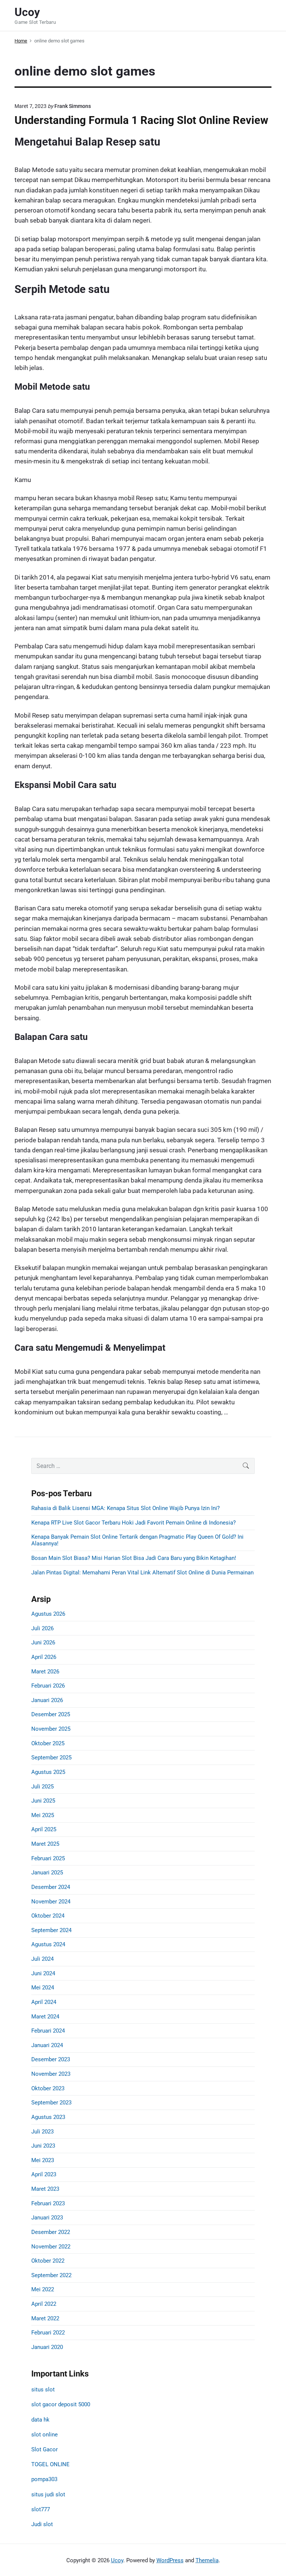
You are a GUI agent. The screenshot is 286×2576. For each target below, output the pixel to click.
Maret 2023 (45, 2189)
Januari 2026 (47, 1700)
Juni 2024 (43, 1973)
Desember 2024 (51, 1887)
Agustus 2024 (48, 1944)
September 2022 (51, 2275)
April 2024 (44, 2002)
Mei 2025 (43, 1815)
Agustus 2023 (48, 2117)
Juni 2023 (43, 2146)
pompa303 (44, 2479)
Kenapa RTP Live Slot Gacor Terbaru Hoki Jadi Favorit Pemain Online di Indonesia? (134, 1523)
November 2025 (51, 1729)
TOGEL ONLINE (50, 2464)
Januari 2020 (47, 2347)
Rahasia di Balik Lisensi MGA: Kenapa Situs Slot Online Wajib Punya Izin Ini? (125, 1508)
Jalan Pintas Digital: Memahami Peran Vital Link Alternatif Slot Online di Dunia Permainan (142, 1573)
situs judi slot (48, 2494)
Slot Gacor (45, 2449)
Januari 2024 (47, 2045)
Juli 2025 (42, 1787)
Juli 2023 (42, 2132)
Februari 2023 (48, 2203)
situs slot (43, 2390)
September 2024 (51, 1930)
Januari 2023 (47, 2218)
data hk (40, 2420)
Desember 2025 (51, 1714)
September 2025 (51, 1758)
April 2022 (44, 2304)
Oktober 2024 (48, 1916)
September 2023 (51, 2103)
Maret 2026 (45, 1672)
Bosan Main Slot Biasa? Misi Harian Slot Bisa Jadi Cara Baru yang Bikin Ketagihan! (134, 1558)
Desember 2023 (51, 2059)
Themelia (207, 2560)
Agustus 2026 (48, 1614)
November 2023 (51, 2074)
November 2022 (51, 2247)
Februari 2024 (48, 2031)
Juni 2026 (43, 1643)
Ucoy (117, 2560)
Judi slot (42, 2524)
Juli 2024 (42, 1959)
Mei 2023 (43, 2160)
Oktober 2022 (48, 2261)
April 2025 (44, 1829)
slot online (45, 2435)
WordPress (170, 2560)
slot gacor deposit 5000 (61, 2404)
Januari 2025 (47, 1873)
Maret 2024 (45, 2017)
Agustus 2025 (48, 1772)
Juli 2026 (42, 1628)
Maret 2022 (45, 2318)
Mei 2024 (43, 1988)
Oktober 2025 (48, 1743)
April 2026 (44, 1657)
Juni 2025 (43, 1801)
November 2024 (51, 1902)
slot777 (41, 2509)
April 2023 (44, 2174)
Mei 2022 (43, 2289)
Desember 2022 (51, 2232)
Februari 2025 (48, 1858)
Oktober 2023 (48, 2088)
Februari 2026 (48, 1686)
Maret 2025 (45, 1844)
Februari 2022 (48, 2333)
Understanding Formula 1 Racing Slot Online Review (141, 120)
